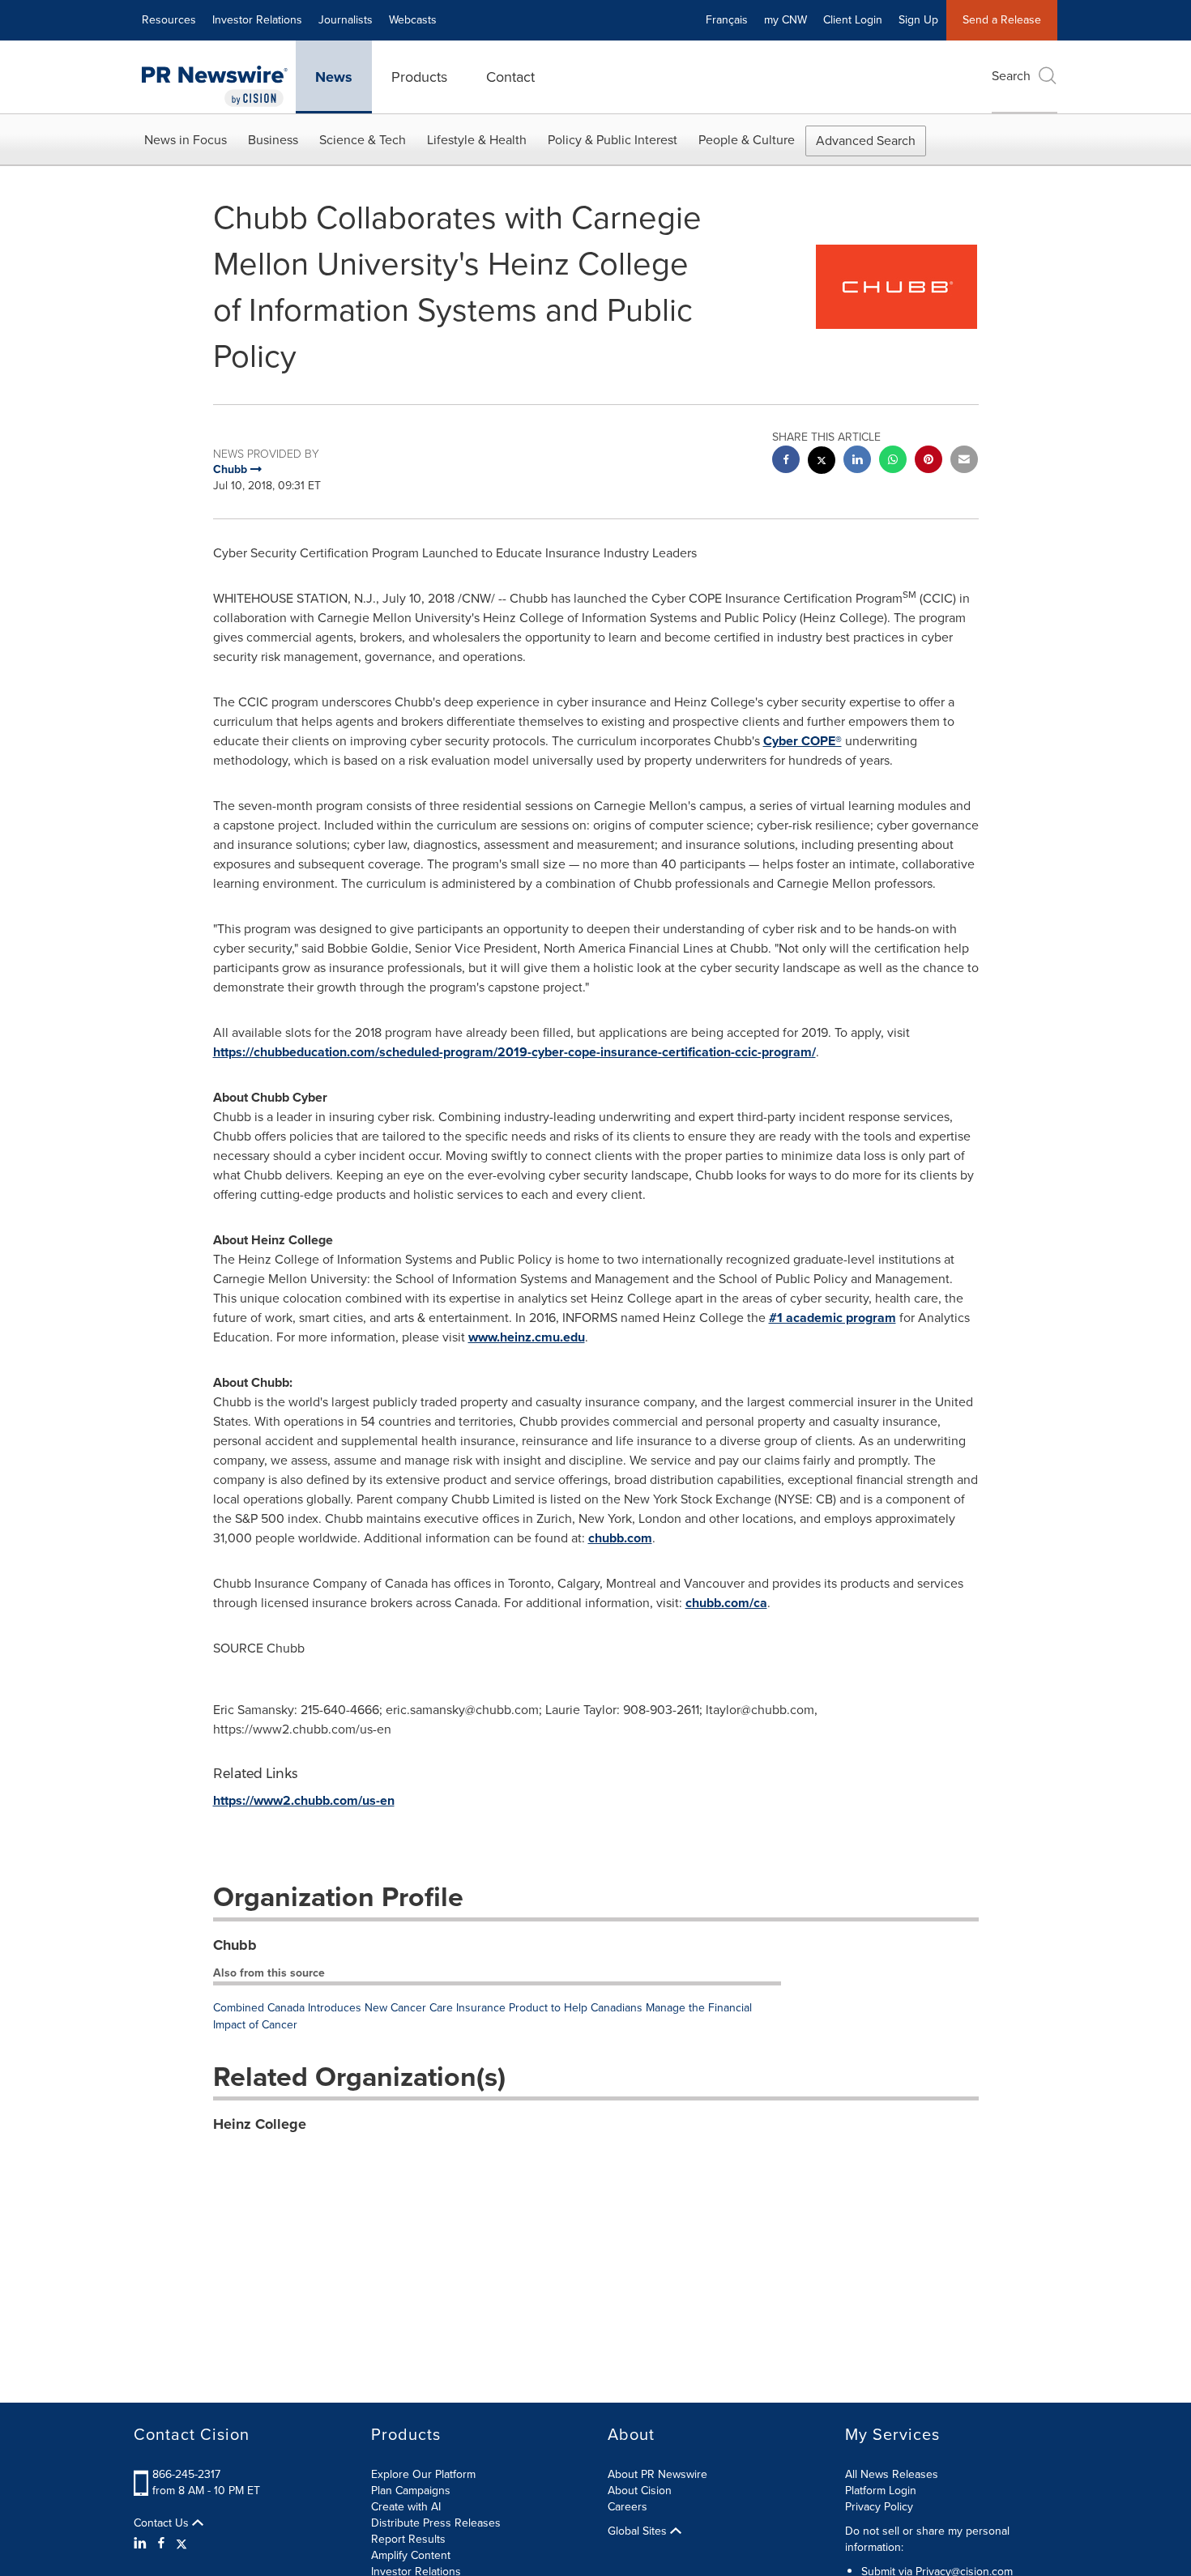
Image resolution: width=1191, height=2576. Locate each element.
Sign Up (918, 20)
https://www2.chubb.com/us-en (304, 1800)
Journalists (346, 20)
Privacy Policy (879, 2507)
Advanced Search (866, 141)
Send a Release (1002, 20)
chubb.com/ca (726, 1603)
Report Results (408, 2539)
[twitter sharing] (822, 462)
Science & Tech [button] (363, 140)
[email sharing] (964, 461)
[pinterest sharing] (928, 461)
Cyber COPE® (803, 741)
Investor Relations (257, 20)
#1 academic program (832, 1318)
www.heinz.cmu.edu (527, 1337)
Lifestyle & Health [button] (477, 140)
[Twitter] (181, 2544)
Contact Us (163, 2523)
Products (419, 77)
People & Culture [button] (747, 140)
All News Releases (892, 2474)
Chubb (235, 1945)
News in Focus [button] (186, 140)
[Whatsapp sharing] (893, 461)
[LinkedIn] (142, 2544)
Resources (169, 20)
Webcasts (413, 20)
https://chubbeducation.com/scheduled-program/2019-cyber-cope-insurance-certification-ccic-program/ (514, 1052)
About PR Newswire (657, 2474)
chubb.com (620, 1538)
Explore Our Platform (423, 2474)
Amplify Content (411, 2555)
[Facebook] (161, 2544)
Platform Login (881, 2491)
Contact (510, 77)
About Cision (640, 2491)
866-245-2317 (186, 2474)
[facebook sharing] (786, 461)
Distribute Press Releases (436, 2523)
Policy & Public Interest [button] (613, 140)
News (334, 77)
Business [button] (273, 140)
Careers (628, 2507)
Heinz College (260, 2124)
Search (1011, 76)
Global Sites (639, 2531)
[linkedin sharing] (857, 461)
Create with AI (406, 2507)
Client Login (853, 20)
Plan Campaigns (411, 2491)
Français (727, 20)
